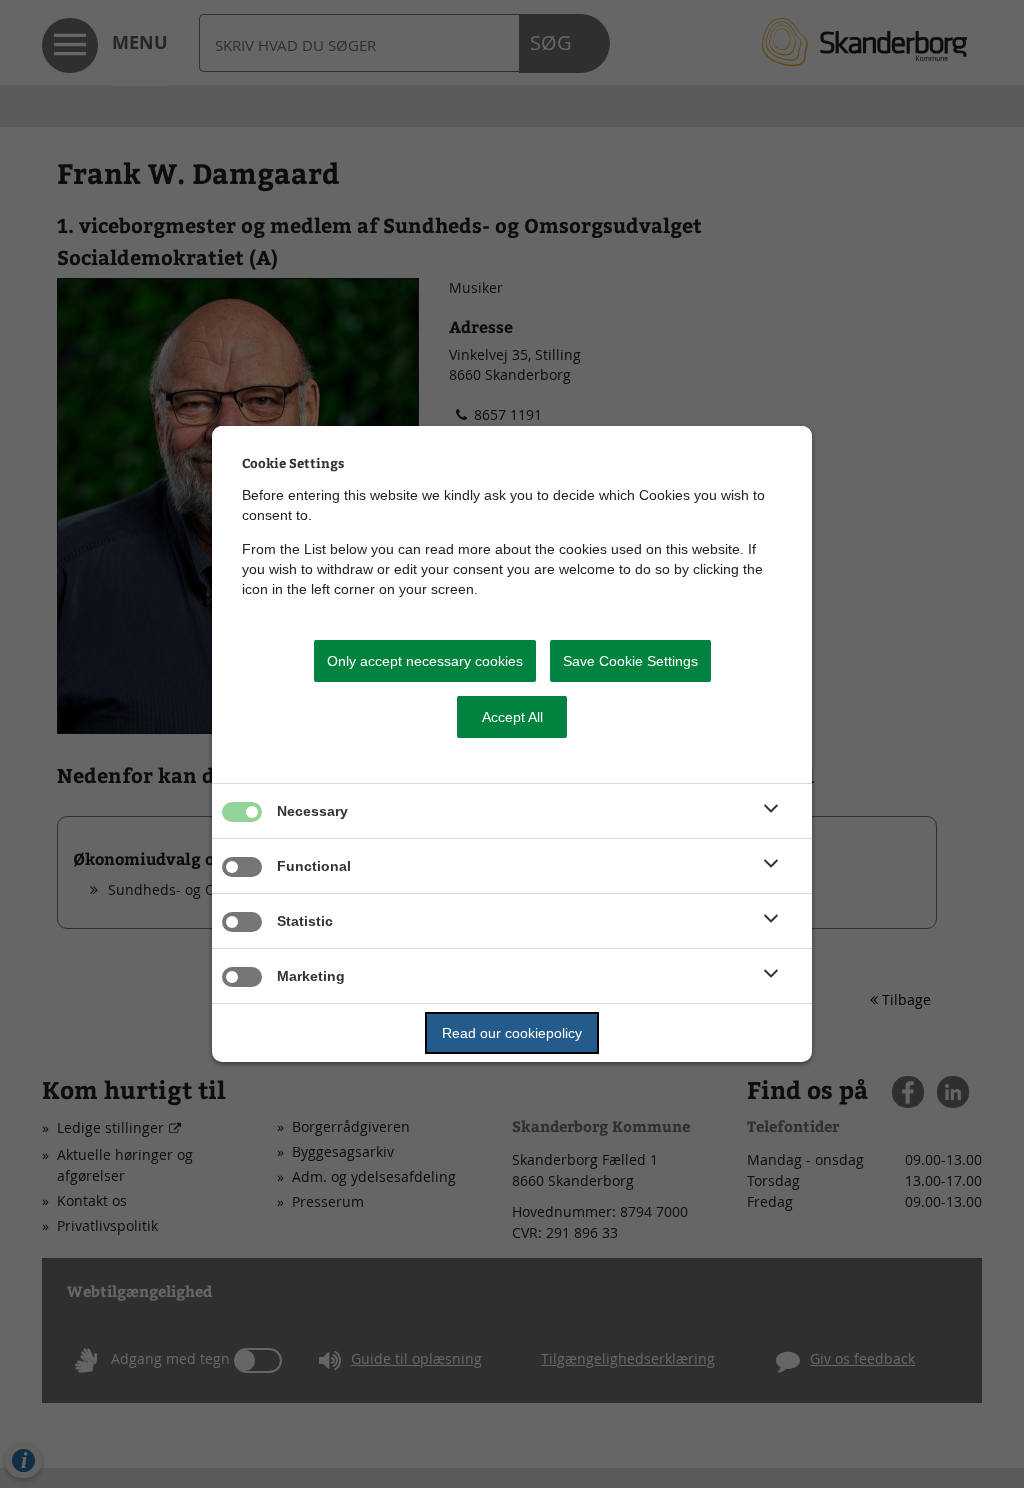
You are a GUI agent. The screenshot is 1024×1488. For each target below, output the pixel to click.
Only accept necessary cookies (425, 661)
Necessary (312, 811)
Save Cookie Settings (630, 661)
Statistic (305, 921)
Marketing (311, 976)
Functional (314, 866)
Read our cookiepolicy (512, 1033)
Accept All (512, 717)
